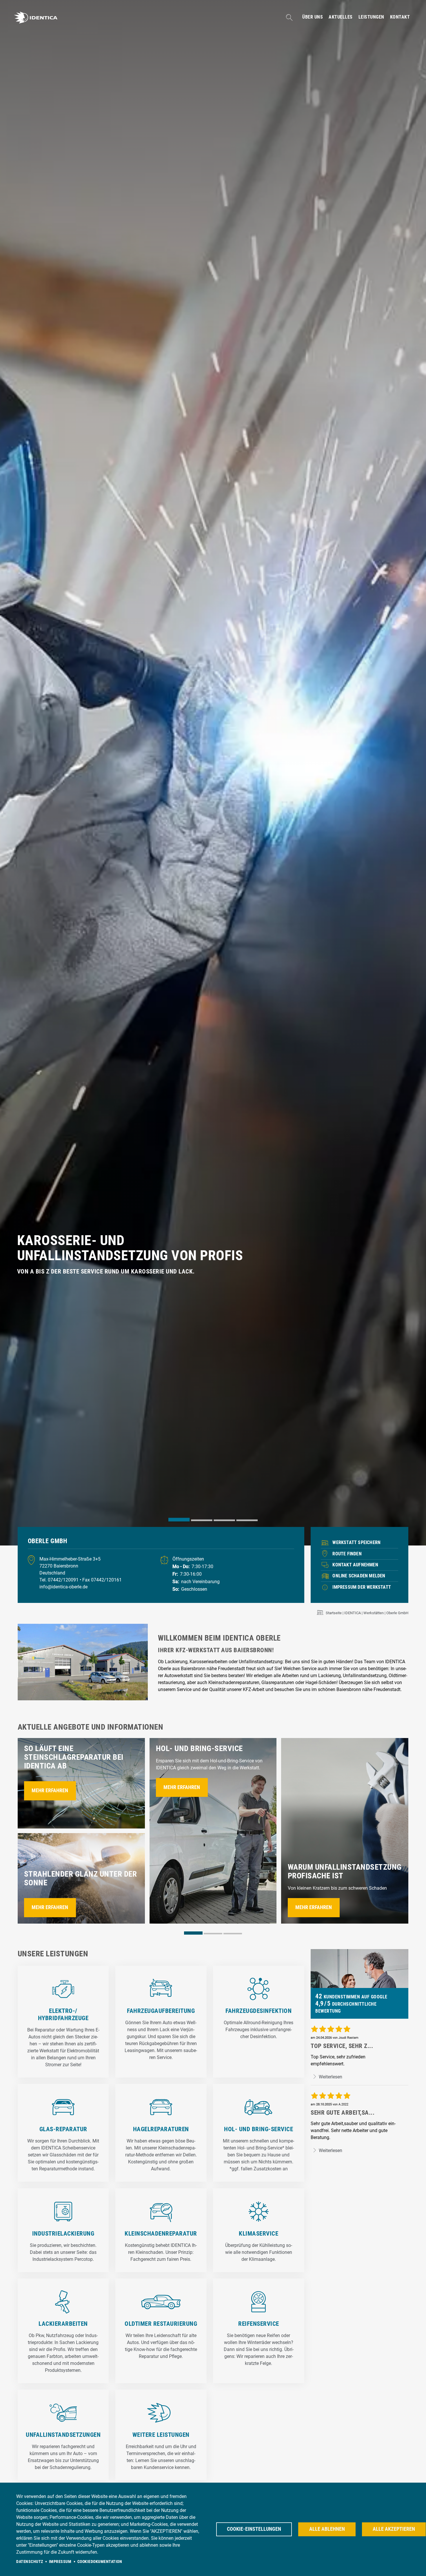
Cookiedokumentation (100, 2562)
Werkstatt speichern (356, 1542)
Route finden (347, 1554)
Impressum (60, 2562)
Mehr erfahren (50, 1790)
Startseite (334, 1613)
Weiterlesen (330, 2077)
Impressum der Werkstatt (362, 1587)
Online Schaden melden (359, 1576)
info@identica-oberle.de (63, 1587)
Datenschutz (30, 2562)
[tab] (179, 1520)
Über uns (313, 17)
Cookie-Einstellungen (254, 2529)
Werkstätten (374, 1613)
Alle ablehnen (327, 2529)
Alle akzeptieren (394, 2529)
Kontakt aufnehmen (355, 1565)
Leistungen (371, 17)
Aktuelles (341, 17)
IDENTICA (353, 1613)
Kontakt (400, 17)
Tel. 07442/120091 (60, 1580)
